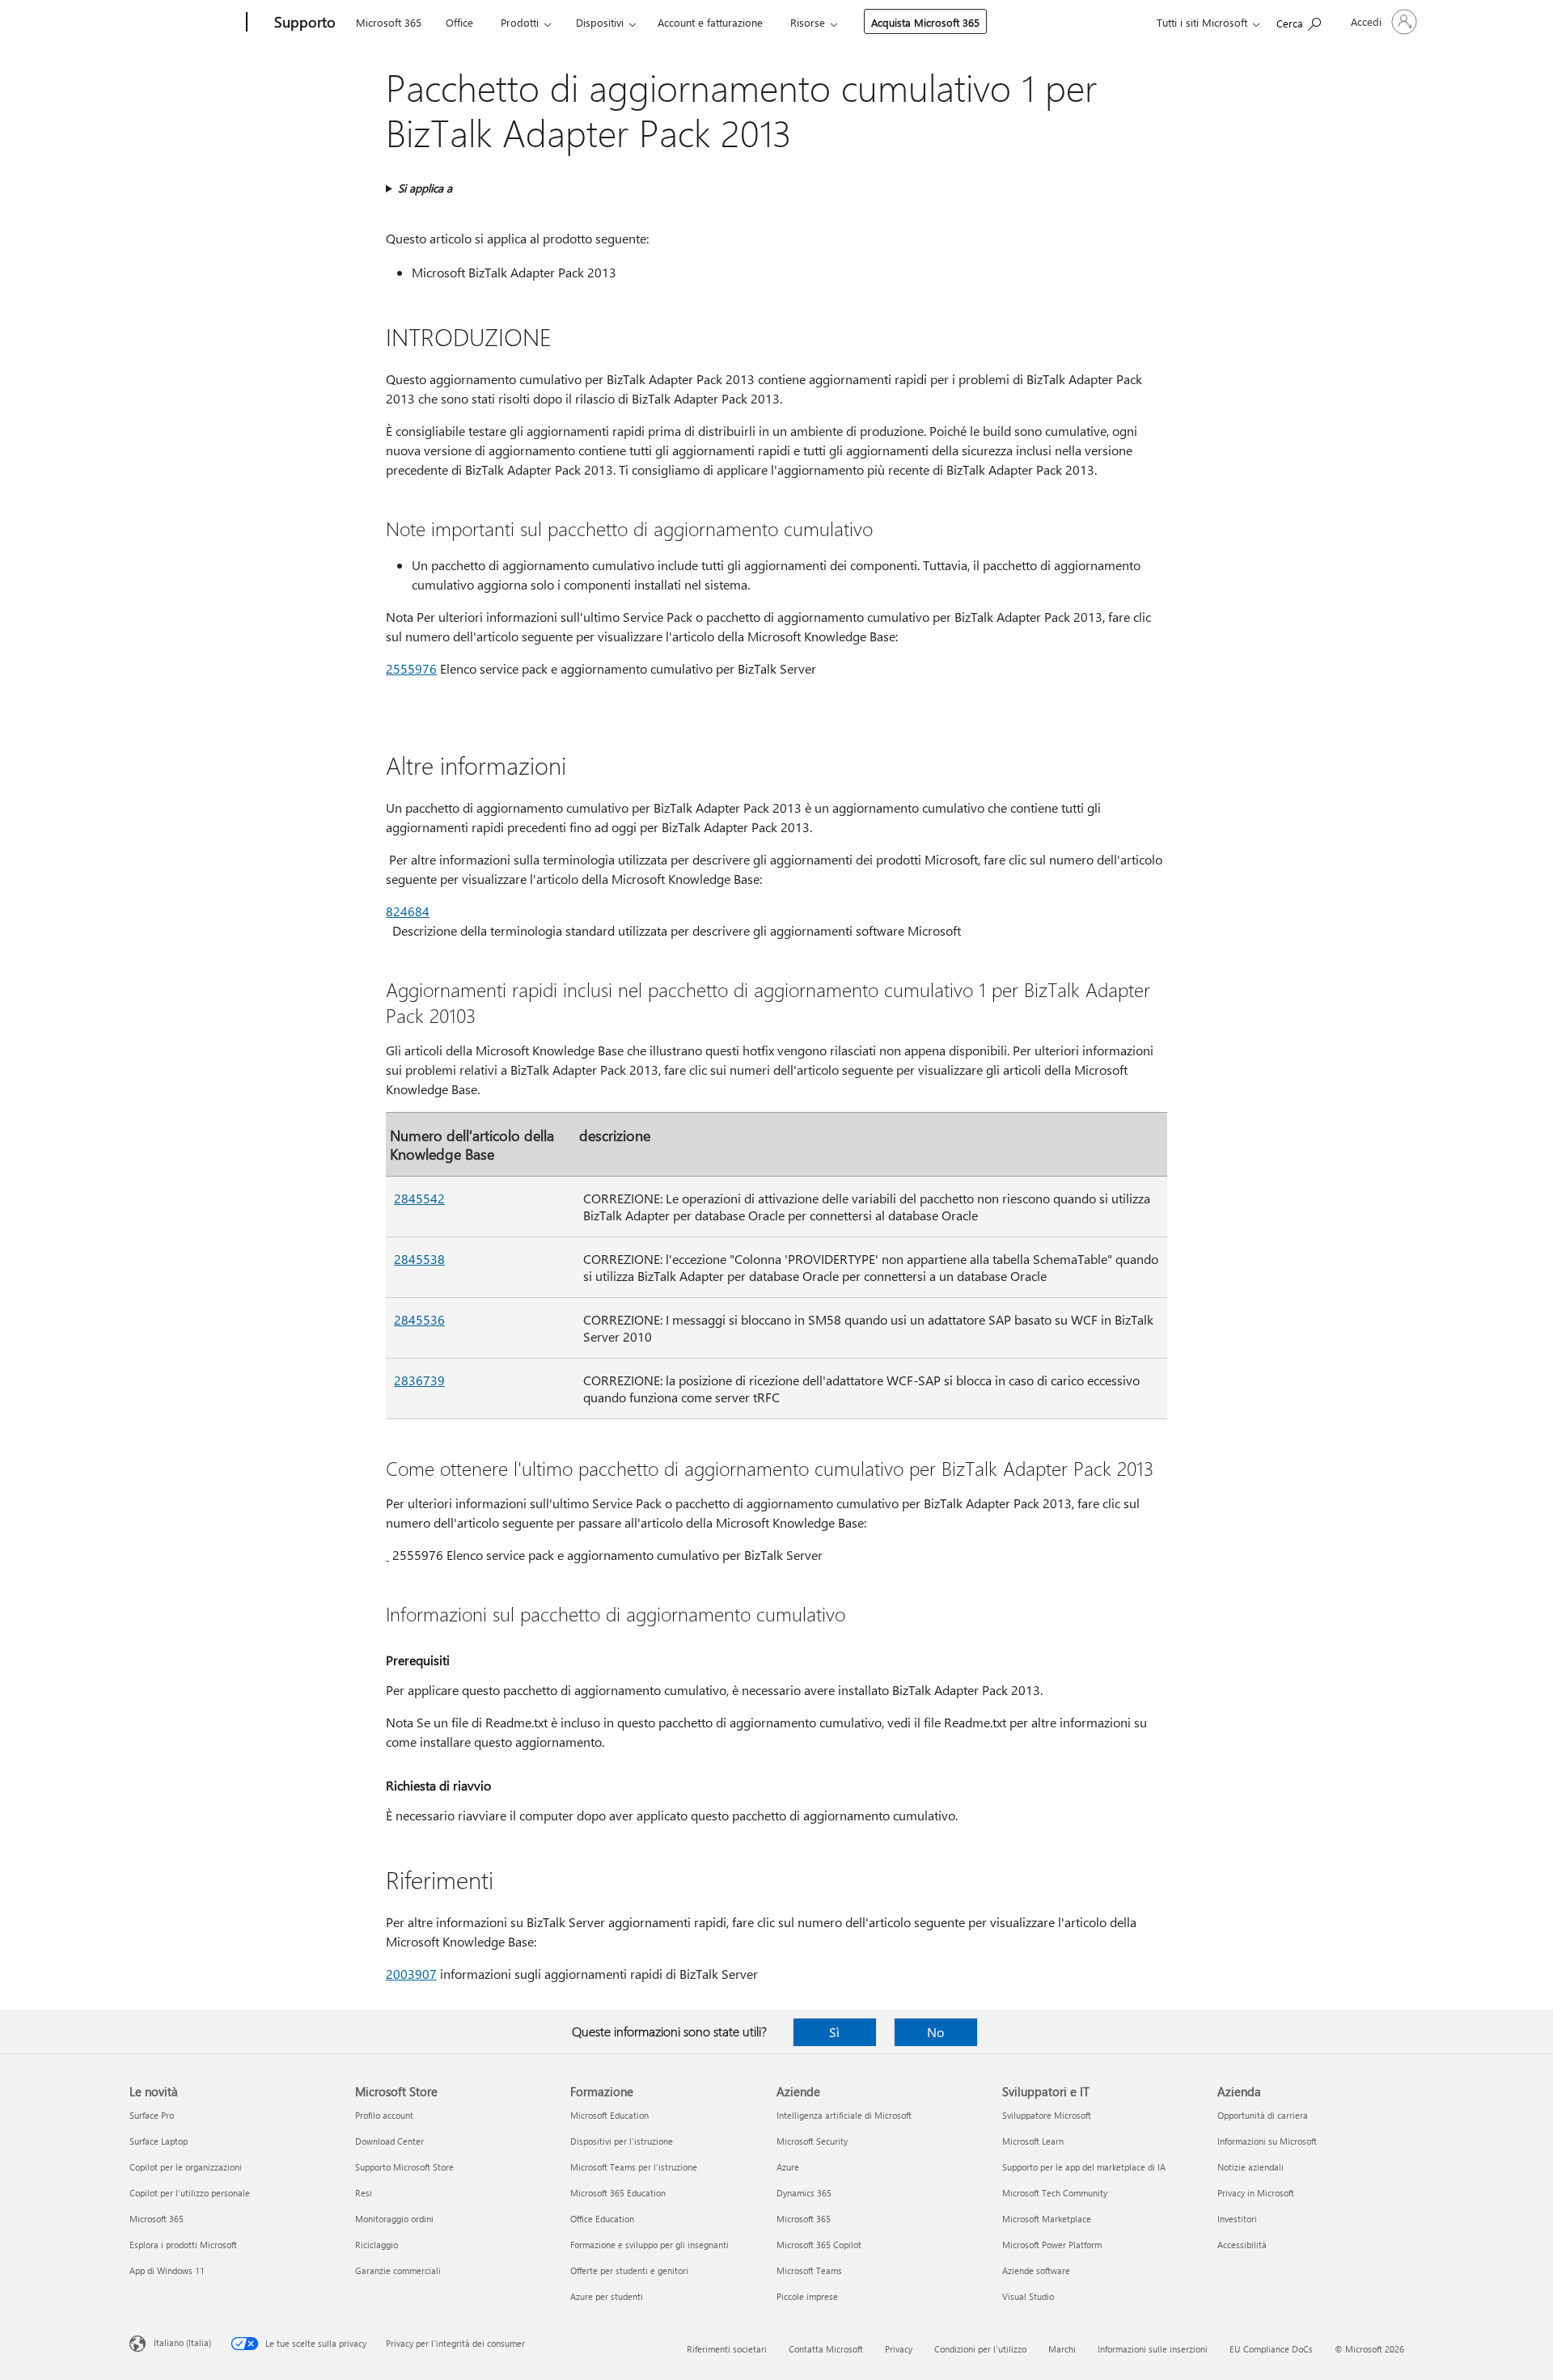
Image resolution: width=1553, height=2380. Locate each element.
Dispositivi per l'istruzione (622, 2141)
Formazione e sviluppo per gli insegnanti (650, 2245)
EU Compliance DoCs (1271, 2349)
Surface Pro (152, 2115)
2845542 (419, 1198)
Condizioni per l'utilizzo (980, 2349)
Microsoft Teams (809, 2270)
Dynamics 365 (804, 2193)
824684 (408, 911)
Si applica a (425, 188)
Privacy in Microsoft (1256, 2193)
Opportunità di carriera (1263, 2115)
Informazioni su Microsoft (1267, 2141)
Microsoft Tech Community (1055, 2193)
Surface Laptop (159, 2141)
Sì (834, 2032)
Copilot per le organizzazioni (186, 2167)
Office (459, 22)
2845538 (419, 1259)
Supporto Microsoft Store (404, 2167)
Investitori (1237, 2219)
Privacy (899, 2349)
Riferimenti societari (727, 2349)
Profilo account (384, 2115)
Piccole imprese (807, 2296)
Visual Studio (1028, 2296)
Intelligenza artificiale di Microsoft (844, 2115)
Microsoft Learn (1033, 2141)
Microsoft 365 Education (618, 2193)
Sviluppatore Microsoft (1047, 2115)
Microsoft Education (609, 2115)
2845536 (419, 1319)
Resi (364, 2193)
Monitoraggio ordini (394, 2219)
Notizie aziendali (1250, 2167)
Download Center (389, 2141)
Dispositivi (600, 22)
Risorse (808, 22)
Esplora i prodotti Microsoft (183, 2245)
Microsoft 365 (389, 22)
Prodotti (520, 22)
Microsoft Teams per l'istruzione (634, 2167)
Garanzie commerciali (398, 2270)
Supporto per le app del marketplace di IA (1084, 2167)
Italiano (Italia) (182, 2342)
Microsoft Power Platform (1052, 2245)
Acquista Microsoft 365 (925, 22)
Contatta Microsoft (826, 2349)
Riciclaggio (377, 2245)
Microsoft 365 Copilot (819, 2245)
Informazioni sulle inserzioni (1153, 2349)
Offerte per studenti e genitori (629, 2270)
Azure (788, 2167)
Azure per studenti (607, 2296)
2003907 (411, 1974)
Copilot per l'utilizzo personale (190, 2193)
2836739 (419, 1380)
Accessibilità (1242, 2245)
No (935, 2032)
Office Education (602, 2219)
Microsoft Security (812, 2141)
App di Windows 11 (167, 2270)
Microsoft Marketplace (1047, 2219)
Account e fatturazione (710, 22)
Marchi (1062, 2349)
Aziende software (1036, 2270)
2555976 (411, 668)
